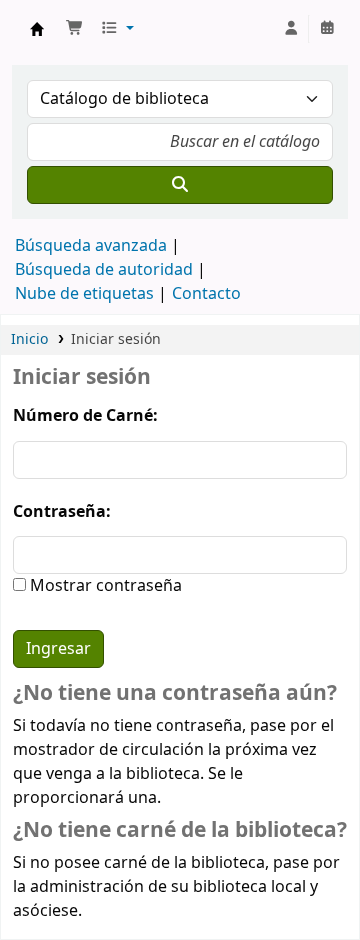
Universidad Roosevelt (37, 29)
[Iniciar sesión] (291, 29)
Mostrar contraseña (104, 586)
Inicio (29, 339)
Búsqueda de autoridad (104, 270)
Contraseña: (62, 512)
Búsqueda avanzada (91, 246)
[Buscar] (180, 185)
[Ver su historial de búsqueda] (327, 29)
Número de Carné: (85, 416)
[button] (75, 29)
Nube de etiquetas (84, 294)
